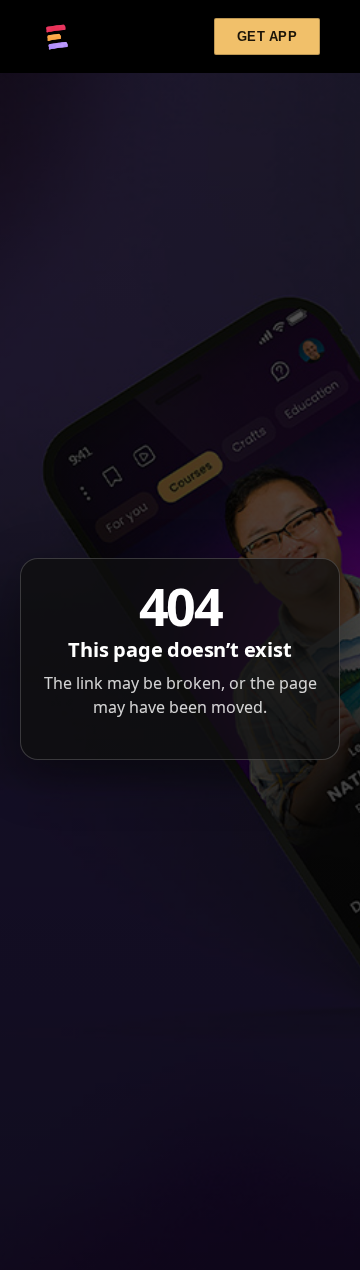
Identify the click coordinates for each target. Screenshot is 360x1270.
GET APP (267, 36)
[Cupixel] (57, 37)
